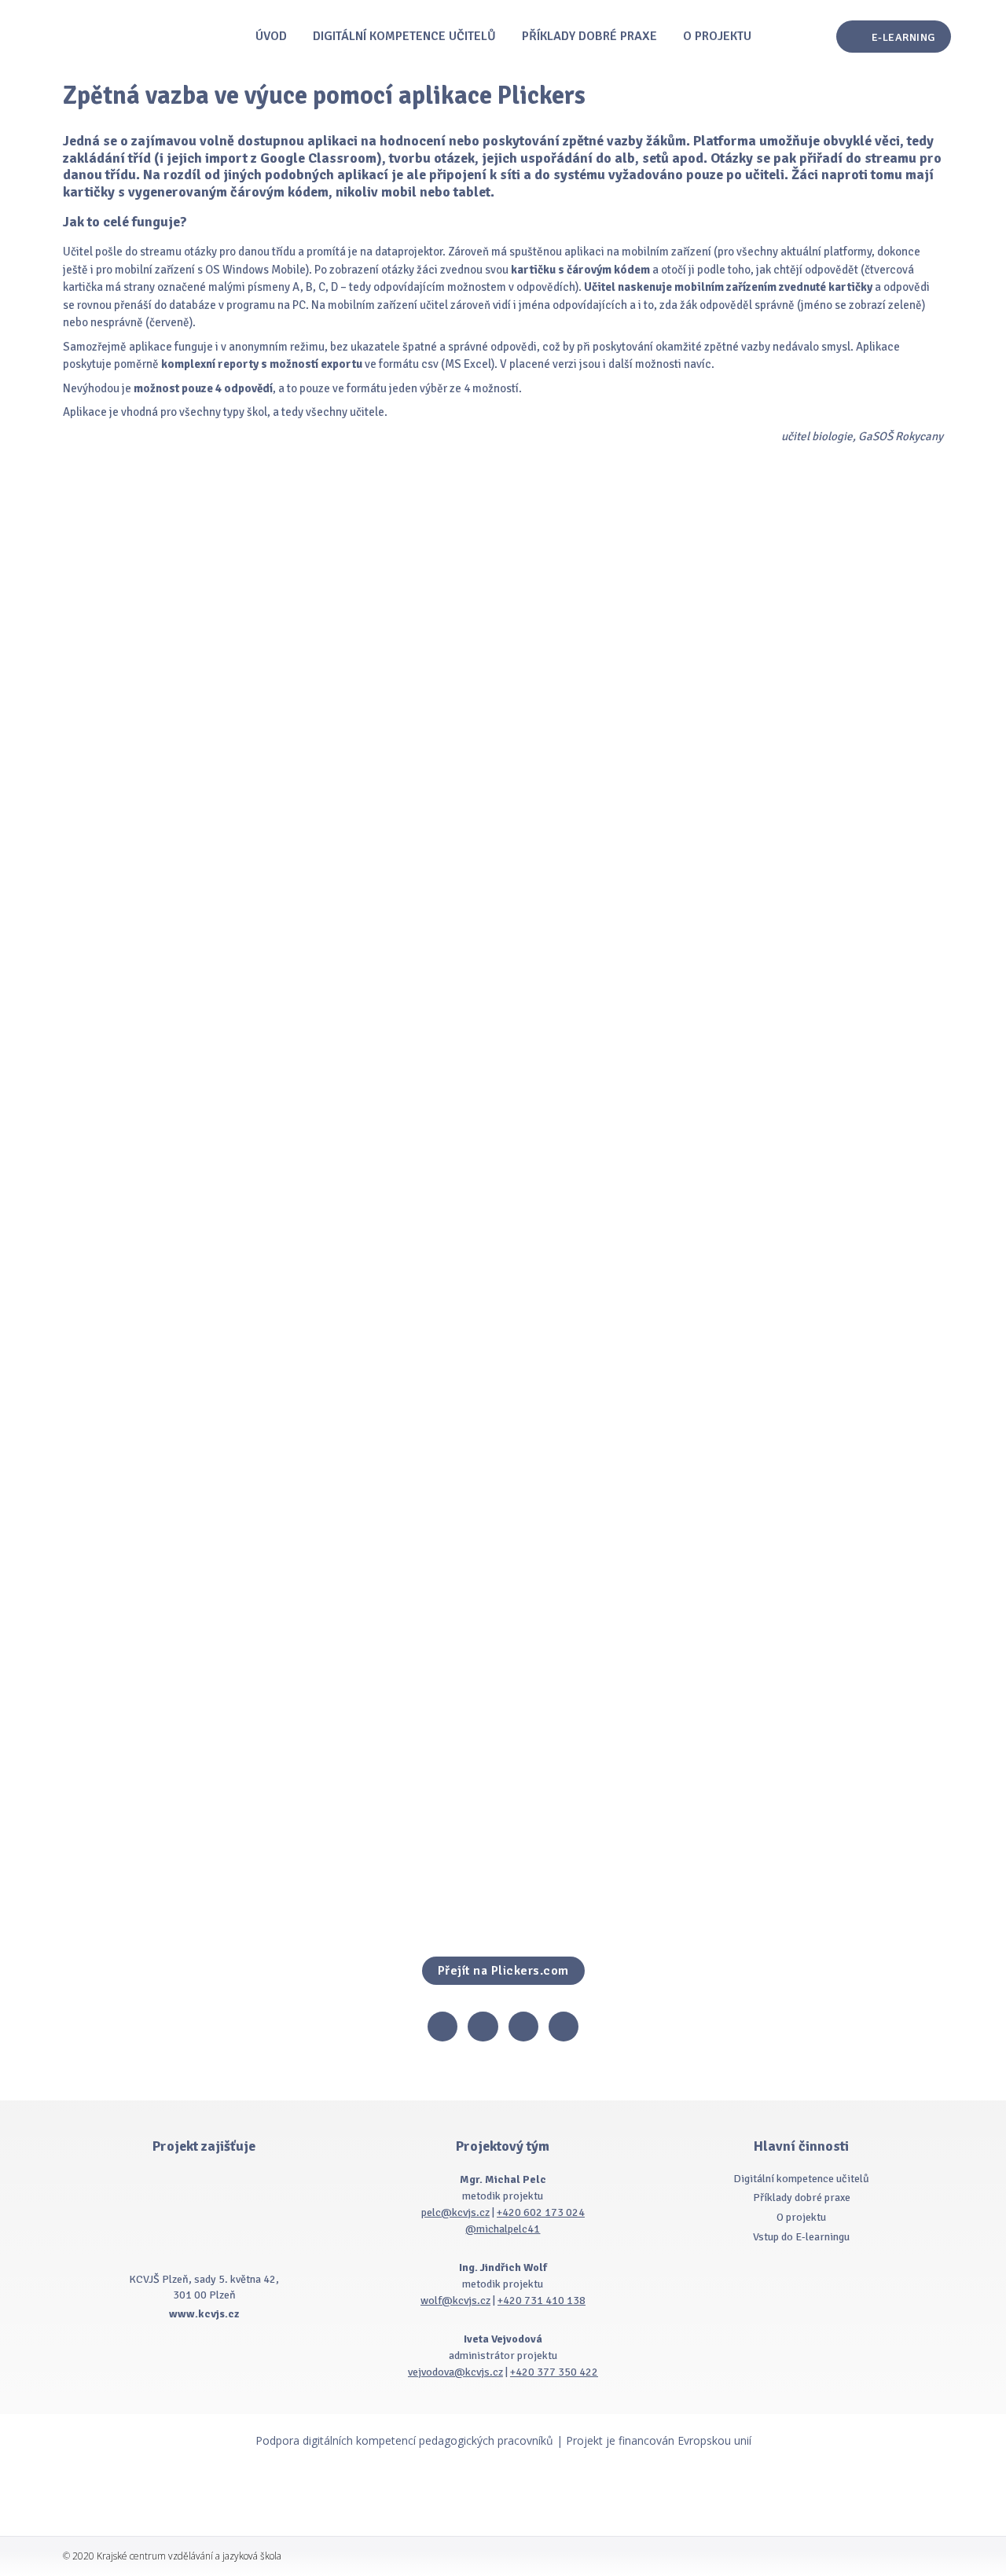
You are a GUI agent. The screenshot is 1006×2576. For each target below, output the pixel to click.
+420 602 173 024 (541, 2212)
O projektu (717, 36)
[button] (894, 37)
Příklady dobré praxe (589, 36)
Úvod (271, 36)
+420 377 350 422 (554, 2372)
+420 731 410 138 (542, 2300)
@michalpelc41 (503, 2229)
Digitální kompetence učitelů (404, 36)
